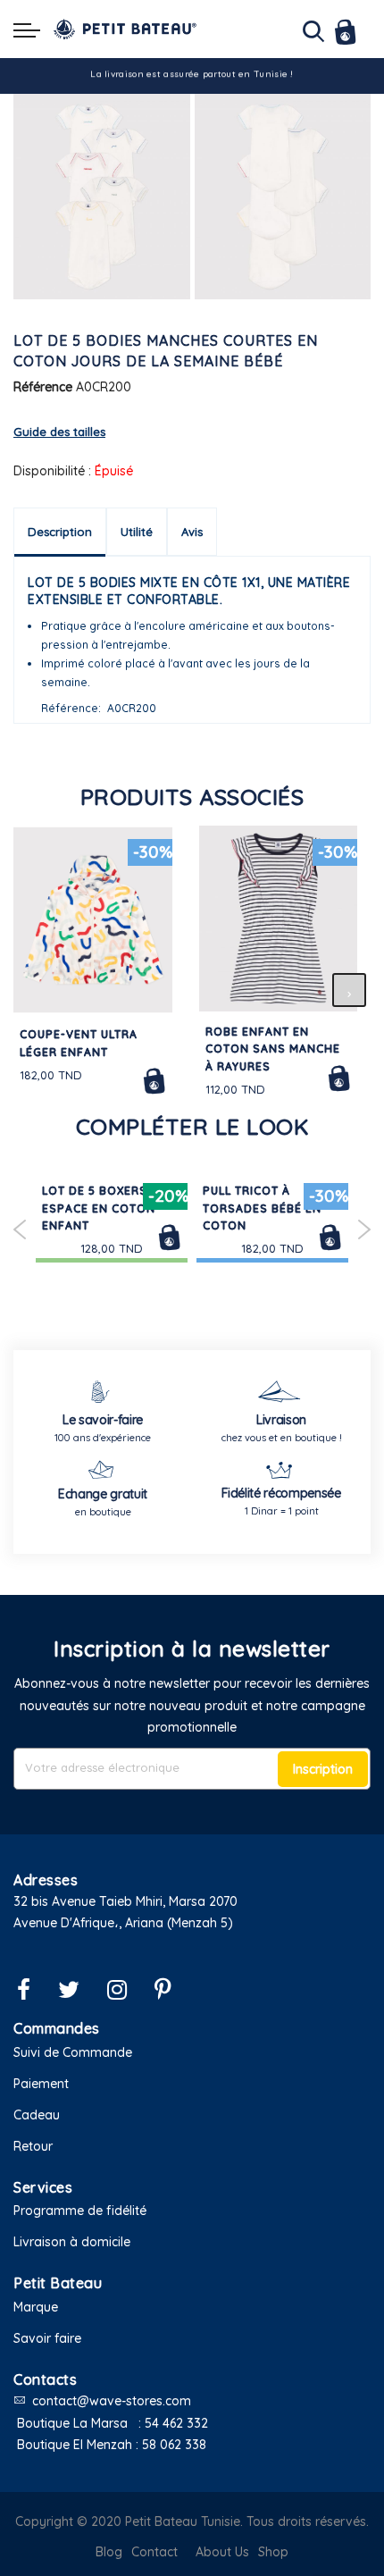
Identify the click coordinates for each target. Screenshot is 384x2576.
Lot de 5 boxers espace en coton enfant (99, 1208)
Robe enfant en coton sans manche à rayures (273, 1049)
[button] (192, 1946)
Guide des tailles (59, 432)
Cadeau (37, 2115)
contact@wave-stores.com (112, 2401)
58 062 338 (174, 2445)
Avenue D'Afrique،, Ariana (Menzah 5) (123, 1923)
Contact (154, 2552)
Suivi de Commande (73, 2052)
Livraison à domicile (72, 2242)
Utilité (137, 532)
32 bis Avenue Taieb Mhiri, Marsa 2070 (125, 1901)
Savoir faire (47, 2338)
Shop (273, 2552)
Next (364, 1229)
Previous (20, 1229)
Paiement (41, 2084)
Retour (33, 2146)
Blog (109, 2552)
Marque (36, 2307)
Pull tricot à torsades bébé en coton (262, 1208)
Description (60, 532)
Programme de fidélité (80, 2211)
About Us (222, 2552)
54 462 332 (176, 2423)
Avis (192, 532)
